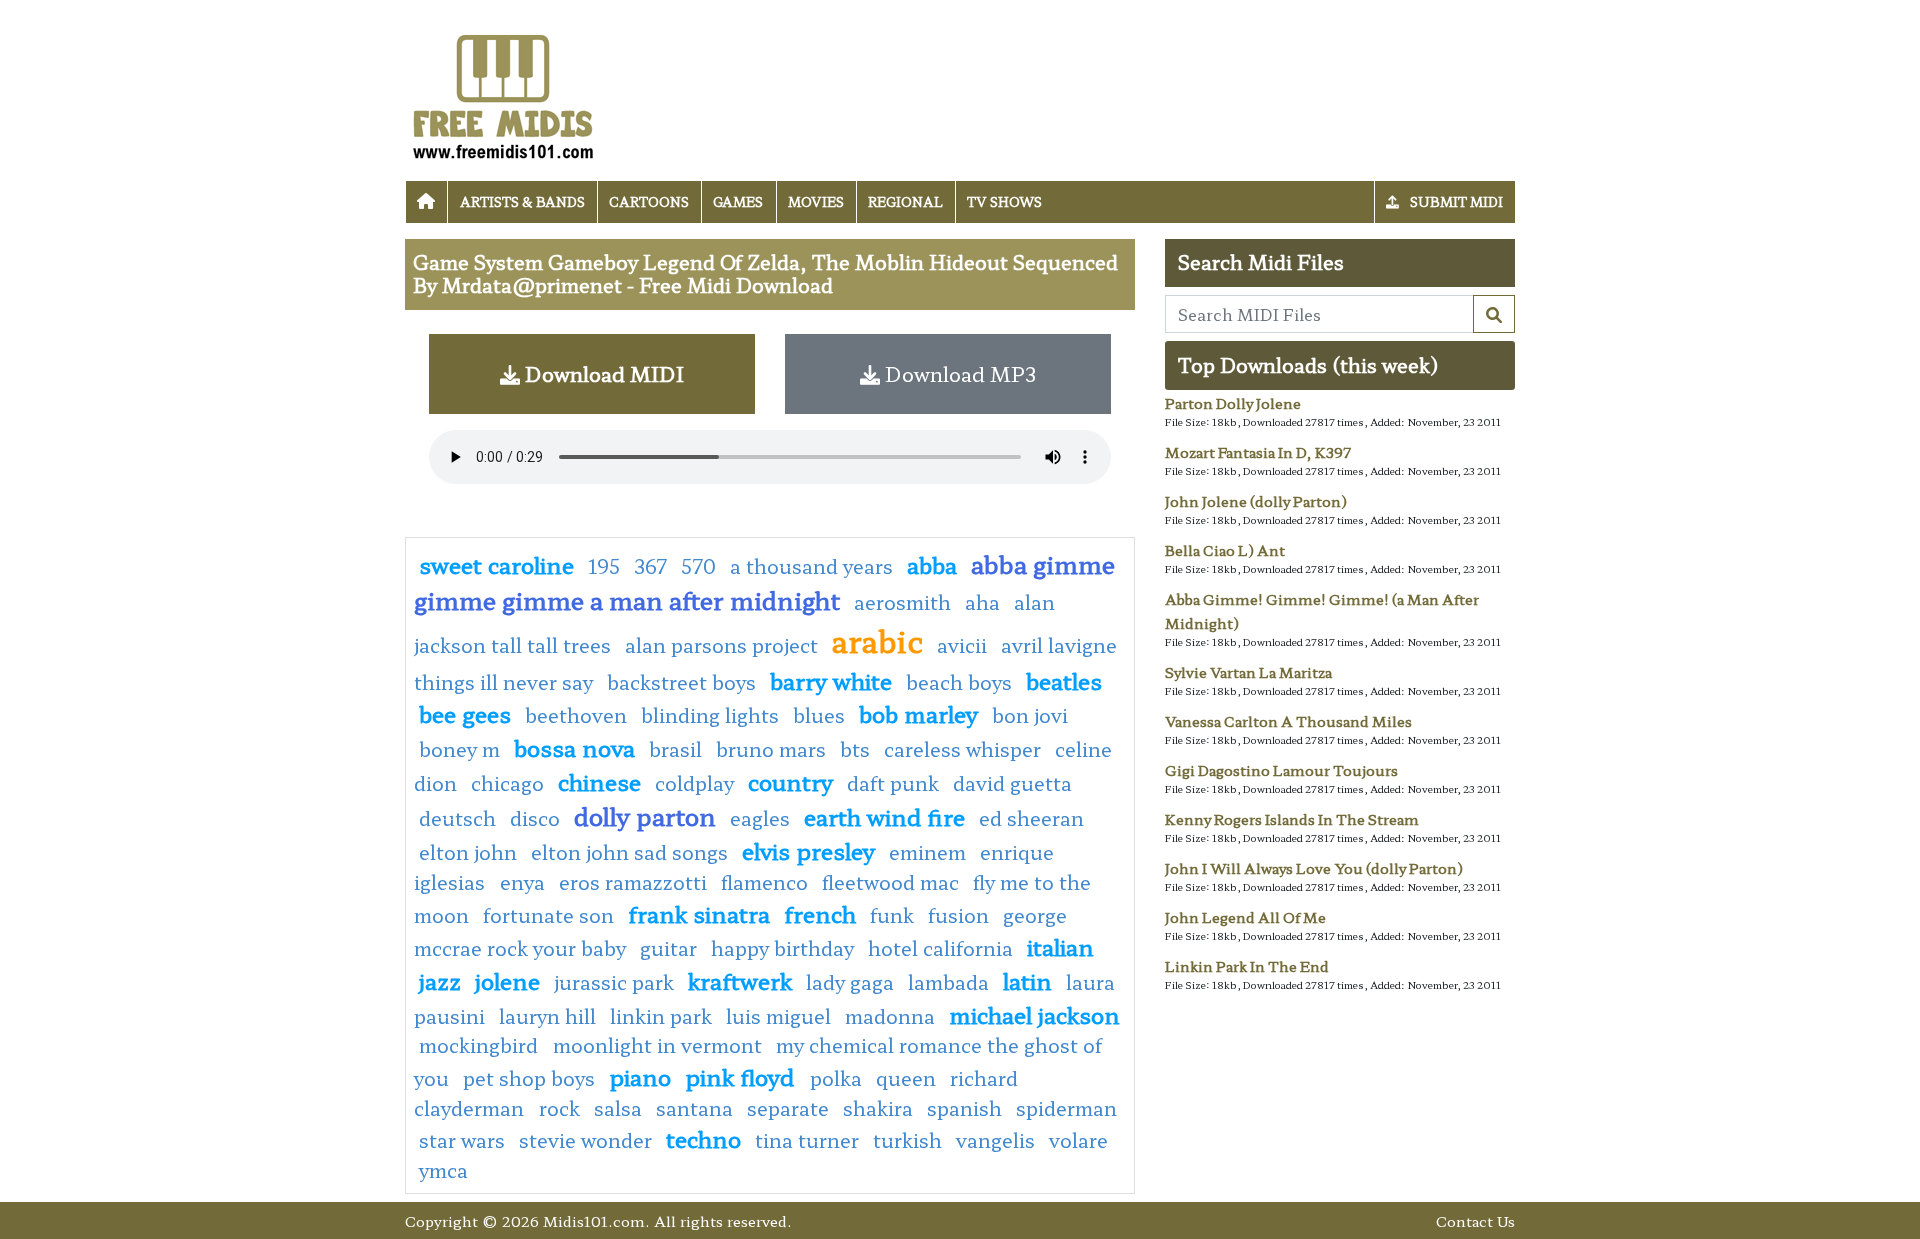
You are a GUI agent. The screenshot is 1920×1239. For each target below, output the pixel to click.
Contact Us (1475, 1220)
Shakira (878, 1108)
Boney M (459, 749)
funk (892, 915)
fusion (958, 915)
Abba (932, 564)
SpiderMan (1066, 1108)
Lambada (948, 982)
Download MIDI (602, 373)
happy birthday (782, 948)
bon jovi (1030, 715)
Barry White (831, 680)
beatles (1064, 680)
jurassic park (614, 982)
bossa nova (574, 747)
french (820, 913)
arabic (877, 640)
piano (640, 1076)
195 (604, 566)
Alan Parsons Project (721, 645)
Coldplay (694, 783)
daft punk (893, 783)
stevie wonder (585, 1140)
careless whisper (962, 749)
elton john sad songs (629, 852)
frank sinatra (699, 913)
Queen (906, 1078)
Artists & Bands (522, 201)
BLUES (819, 715)
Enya (522, 882)
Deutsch (457, 818)
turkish (907, 1140)
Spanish (964, 1108)
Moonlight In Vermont (657, 1045)
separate (788, 1108)
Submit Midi (1455, 201)
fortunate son (548, 915)
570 (698, 566)
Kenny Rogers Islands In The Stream (1292, 819)
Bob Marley (918, 713)
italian (1060, 946)
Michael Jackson (1034, 1014)
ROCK (559, 1108)
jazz (440, 980)
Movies (816, 201)
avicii (962, 645)
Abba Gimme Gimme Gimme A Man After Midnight (764, 581)
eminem (927, 852)
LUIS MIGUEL (778, 1016)
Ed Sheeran (1031, 818)
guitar (668, 948)
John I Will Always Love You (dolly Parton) (1314, 868)
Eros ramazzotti (633, 882)
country (790, 781)
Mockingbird (481, 1045)
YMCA (443, 1170)
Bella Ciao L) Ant (1225, 550)
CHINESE (599, 781)
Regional (905, 201)
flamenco (764, 882)
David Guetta (1012, 783)
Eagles (760, 818)
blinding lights (710, 715)
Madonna (890, 1016)
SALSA (618, 1108)
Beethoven (576, 715)
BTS (855, 749)
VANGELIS (995, 1140)
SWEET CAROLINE (496, 564)
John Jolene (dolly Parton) (1256, 501)
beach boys (959, 682)
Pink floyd (742, 1076)
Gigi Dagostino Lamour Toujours (1281, 770)
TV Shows (1004, 201)
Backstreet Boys (681, 682)
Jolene (507, 980)
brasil (675, 749)
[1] (1494, 314)
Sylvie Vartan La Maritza (1248, 672)
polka (836, 1078)
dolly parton (645, 815)
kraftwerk (740, 980)
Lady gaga (850, 982)
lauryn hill (547, 1016)
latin (1027, 980)
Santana (694, 1108)
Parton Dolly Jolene (1233, 403)
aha (982, 602)
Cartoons (649, 201)
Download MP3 (958, 373)
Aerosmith (902, 602)
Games (738, 201)
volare (1078, 1140)
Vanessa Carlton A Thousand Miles (1288, 721)
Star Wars (462, 1140)
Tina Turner (807, 1140)
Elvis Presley (808, 850)
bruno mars (771, 749)
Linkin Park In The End (1247, 966)
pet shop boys (529, 1078)
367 (650, 566)
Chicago (507, 783)
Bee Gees (465, 713)
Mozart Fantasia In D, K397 (1258, 452)
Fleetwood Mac (890, 882)
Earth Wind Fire (884, 816)
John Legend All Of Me (1245, 917)
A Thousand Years (811, 566)
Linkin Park (661, 1016)
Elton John (468, 852)
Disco (535, 818)
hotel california (940, 948)
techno (703, 1138)
